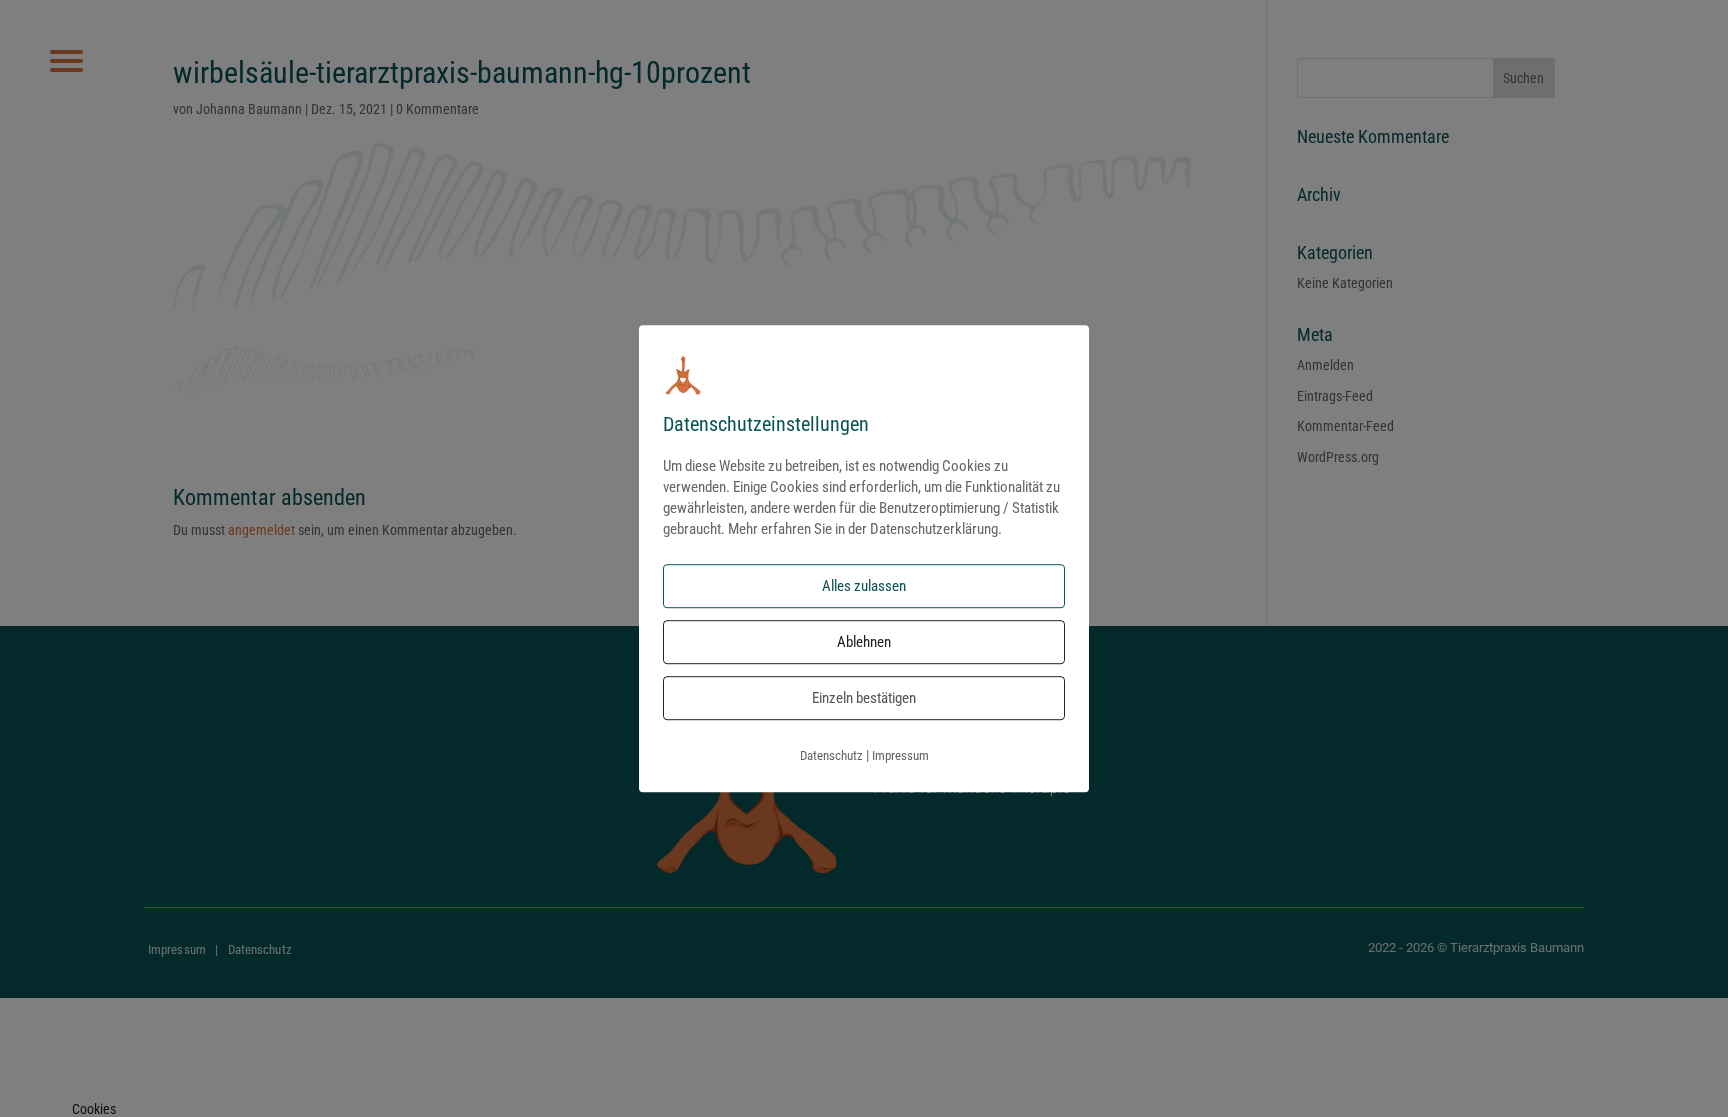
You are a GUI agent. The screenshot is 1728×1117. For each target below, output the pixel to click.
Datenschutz (831, 756)
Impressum (900, 756)
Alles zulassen (864, 587)
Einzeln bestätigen (864, 699)
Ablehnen (864, 643)
